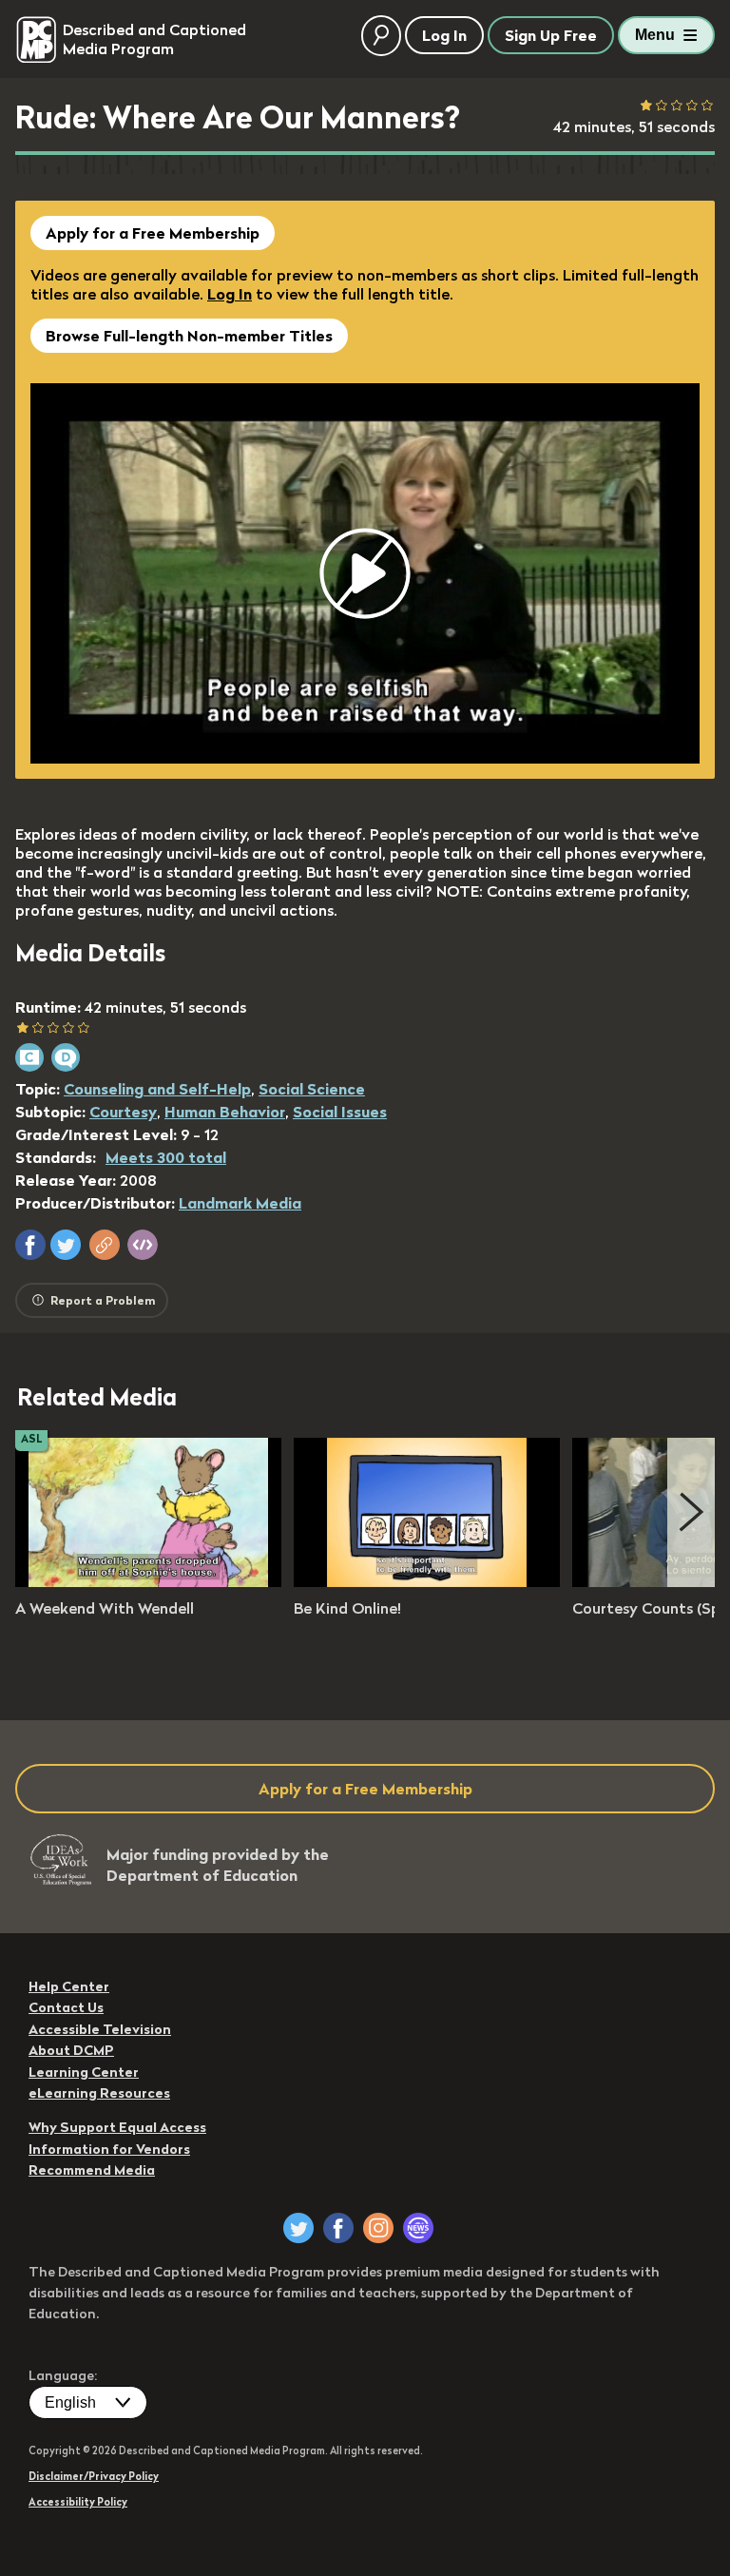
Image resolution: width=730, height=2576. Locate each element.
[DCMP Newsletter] (418, 2228)
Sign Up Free (551, 35)
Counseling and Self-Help (157, 1089)
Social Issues (340, 1112)
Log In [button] (444, 35)
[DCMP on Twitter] (298, 2228)
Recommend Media (92, 2170)
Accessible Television (100, 2029)
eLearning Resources (99, 2093)
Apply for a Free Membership (153, 233)
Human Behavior (225, 1112)
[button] (30, 1245)
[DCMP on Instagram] (378, 2228)
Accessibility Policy (78, 2502)
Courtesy (123, 1112)
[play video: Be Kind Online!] (427, 1581)
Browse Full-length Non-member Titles (189, 336)
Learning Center (84, 2072)
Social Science (312, 1089)
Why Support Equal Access (117, 2127)
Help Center (69, 1986)
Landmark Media (240, 1203)
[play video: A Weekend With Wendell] (148, 1581)
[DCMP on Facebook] (338, 2228)
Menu (655, 35)
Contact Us (66, 2007)
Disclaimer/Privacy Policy (94, 2476)
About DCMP (71, 2050)
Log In (230, 294)
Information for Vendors (109, 2149)
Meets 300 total (166, 1157)
